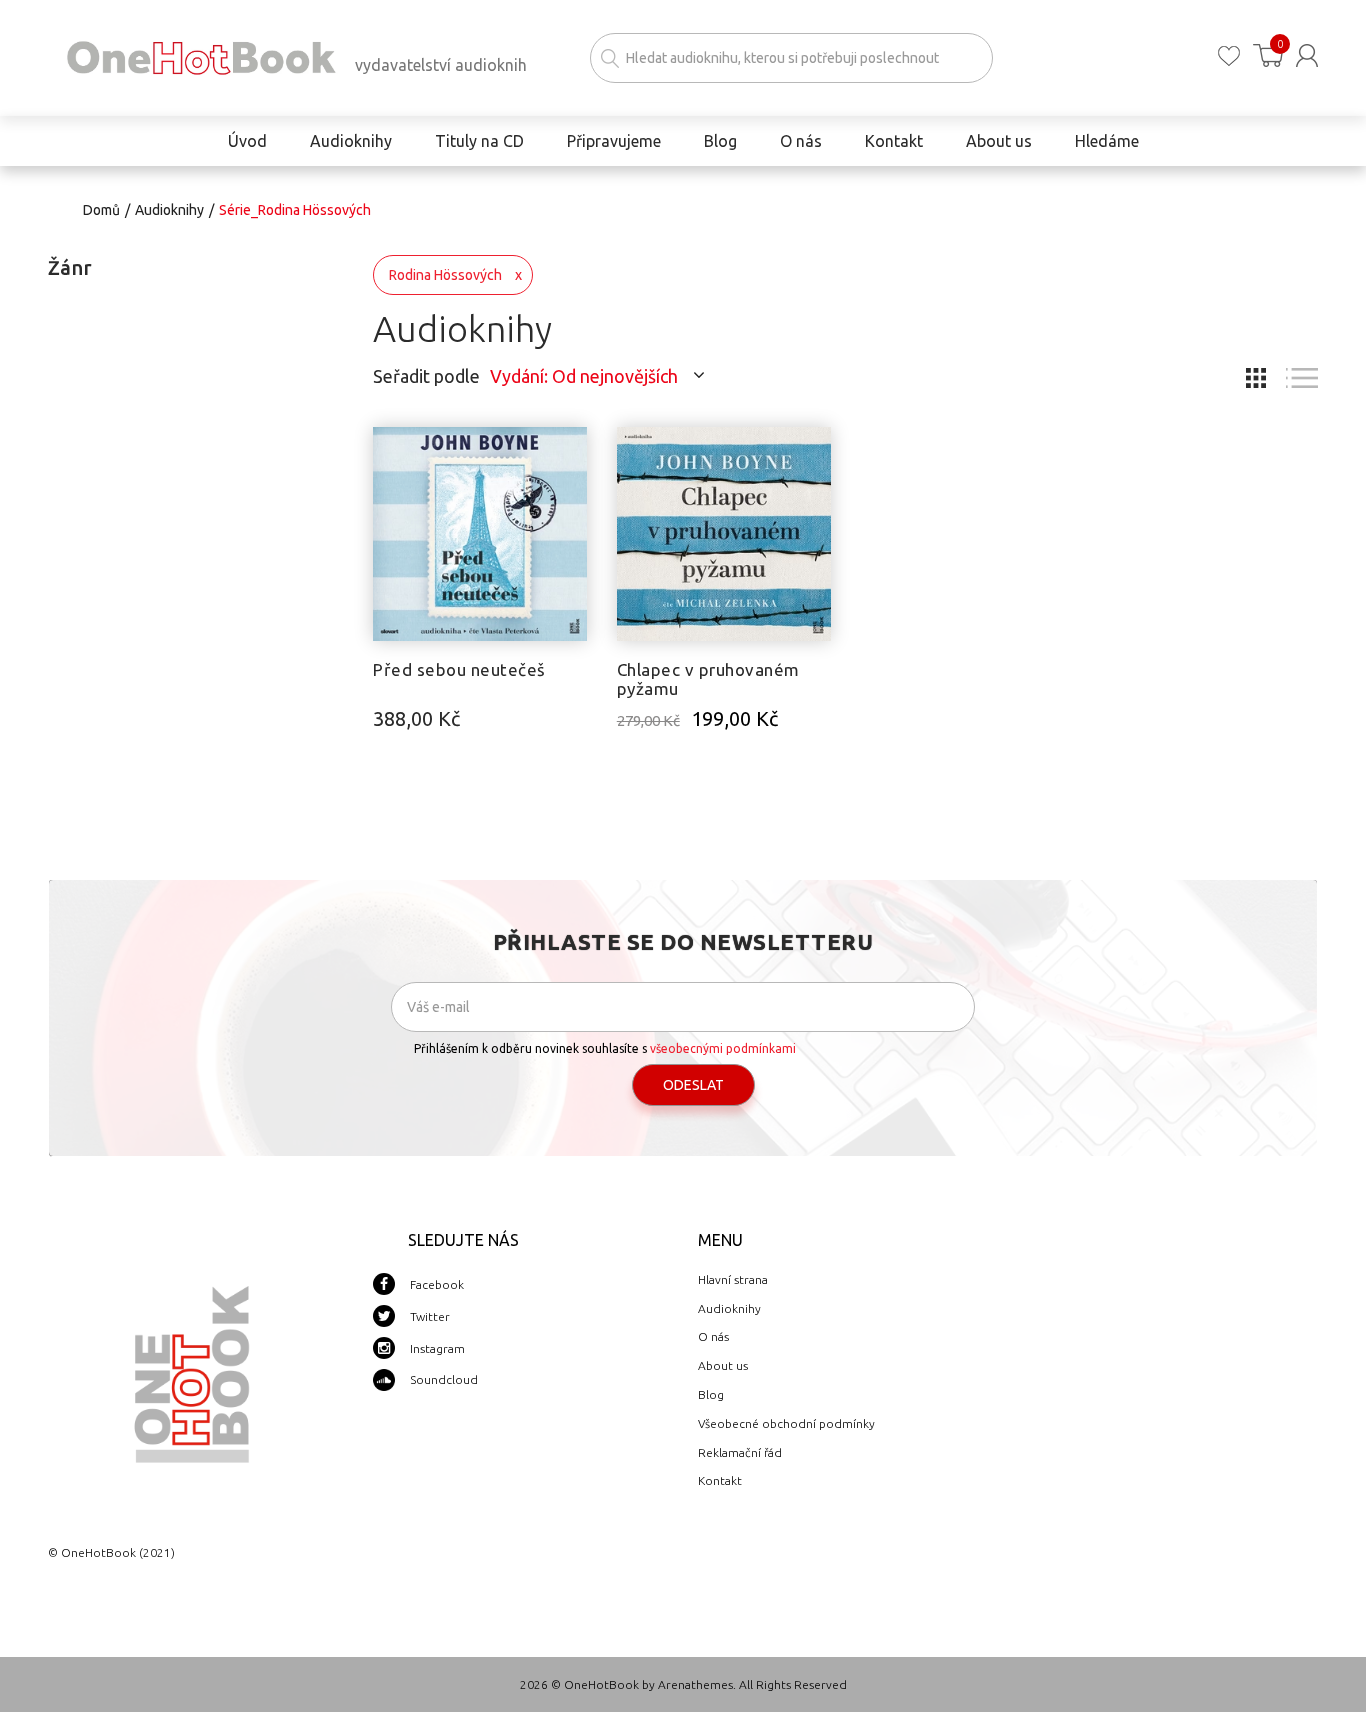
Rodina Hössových (445, 275)
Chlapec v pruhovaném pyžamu (708, 679)
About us (723, 1365)
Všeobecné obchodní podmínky (786, 1423)
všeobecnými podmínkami (723, 1048)
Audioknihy (169, 210)
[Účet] (1307, 55)
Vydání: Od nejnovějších (584, 376)
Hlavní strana (733, 1279)
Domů (101, 210)
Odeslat (693, 1085)
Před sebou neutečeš (459, 669)
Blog (711, 1394)
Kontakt (720, 1480)
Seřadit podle (426, 376)
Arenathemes (695, 1684)
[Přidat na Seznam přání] (572, 452)
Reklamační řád (740, 1452)
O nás (713, 1336)
